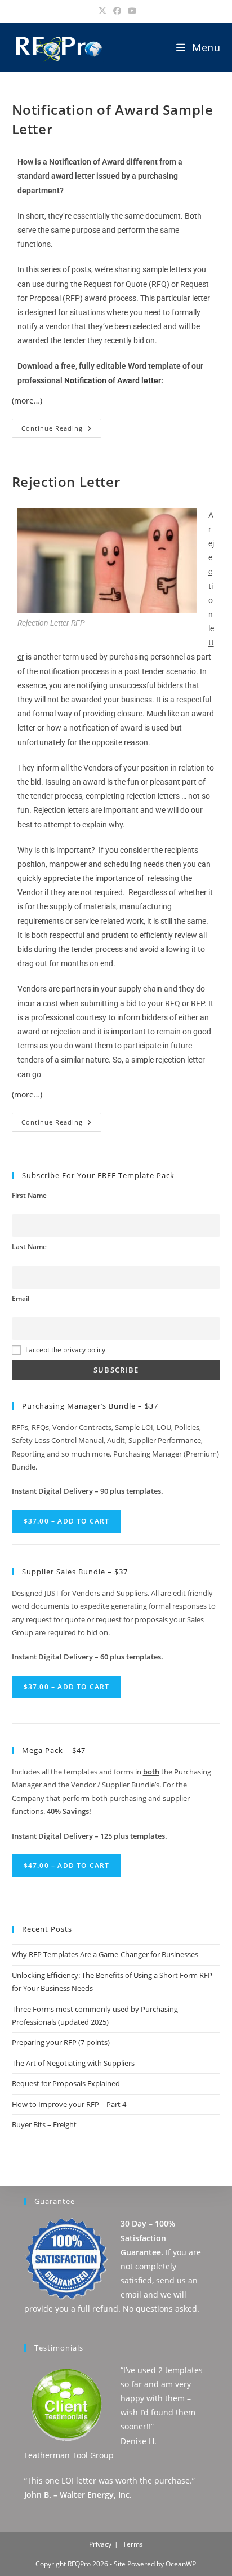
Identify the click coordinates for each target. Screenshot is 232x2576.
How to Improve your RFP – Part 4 (69, 2104)
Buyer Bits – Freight (44, 2124)
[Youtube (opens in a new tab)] (131, 11)
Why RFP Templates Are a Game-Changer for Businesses (105, 1954)
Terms (133, 2544)
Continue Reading (61, 426)
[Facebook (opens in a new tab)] (117, 11)
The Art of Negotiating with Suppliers (73, 2063)
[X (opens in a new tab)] (102, 11)
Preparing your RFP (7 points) (61, 2042)
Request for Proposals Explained (66, 2083)
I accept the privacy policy (65, 1349)
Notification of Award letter (113, 380)
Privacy (100, 2544)
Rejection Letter (66, 482)
